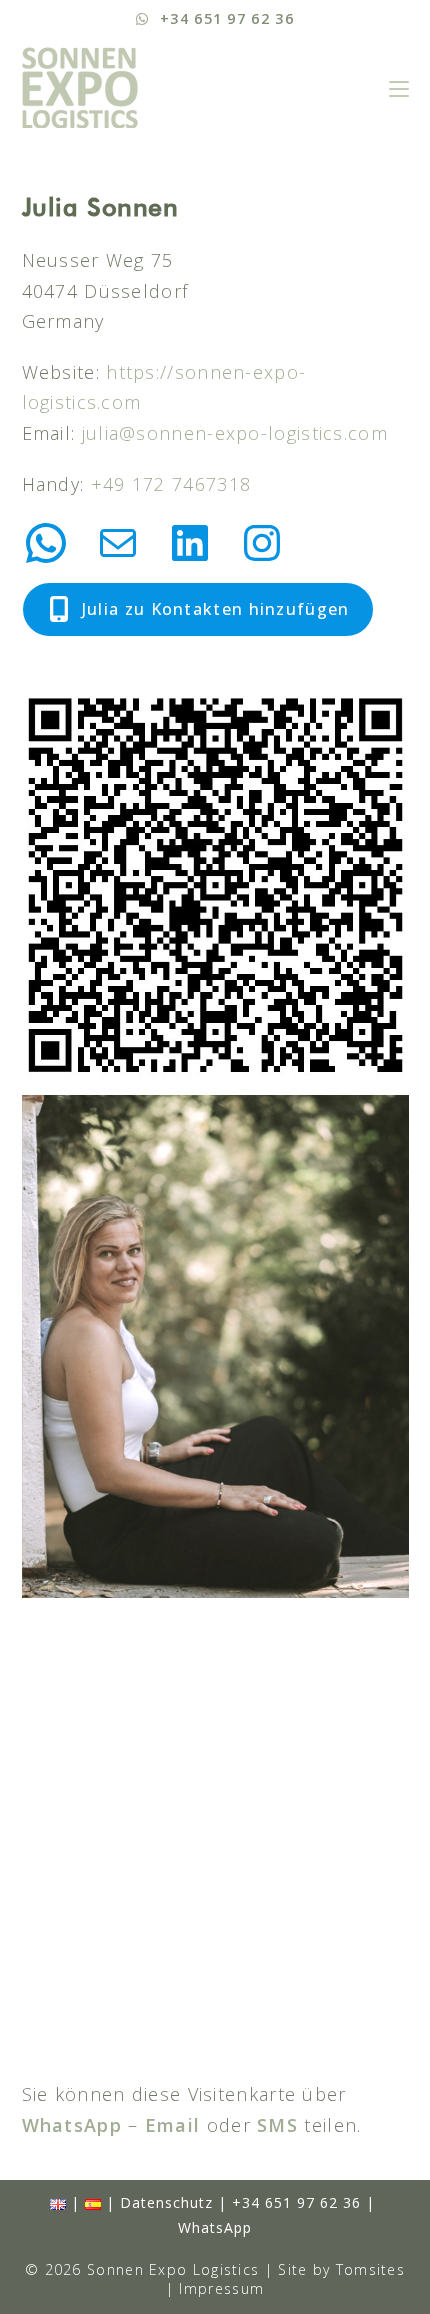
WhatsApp (72, 2125)
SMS (277, 2125)
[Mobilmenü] (399, 87)
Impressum (221, 2288)
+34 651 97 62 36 (296, 2202)
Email (173, 2125)
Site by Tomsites (341, 2269)
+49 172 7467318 (171, 484)
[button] (198, 609)
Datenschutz (166, 2202)
